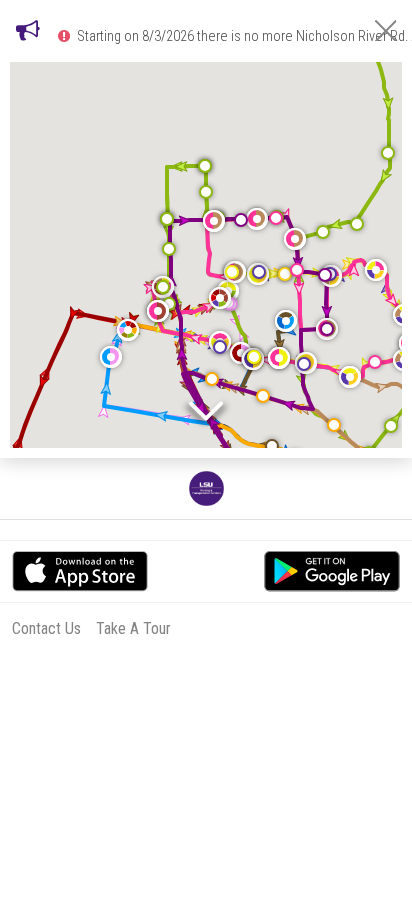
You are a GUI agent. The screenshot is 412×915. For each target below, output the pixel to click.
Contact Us (46, 628)
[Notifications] (28, 30)
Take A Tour (133, 628)
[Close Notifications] (385, 30)
